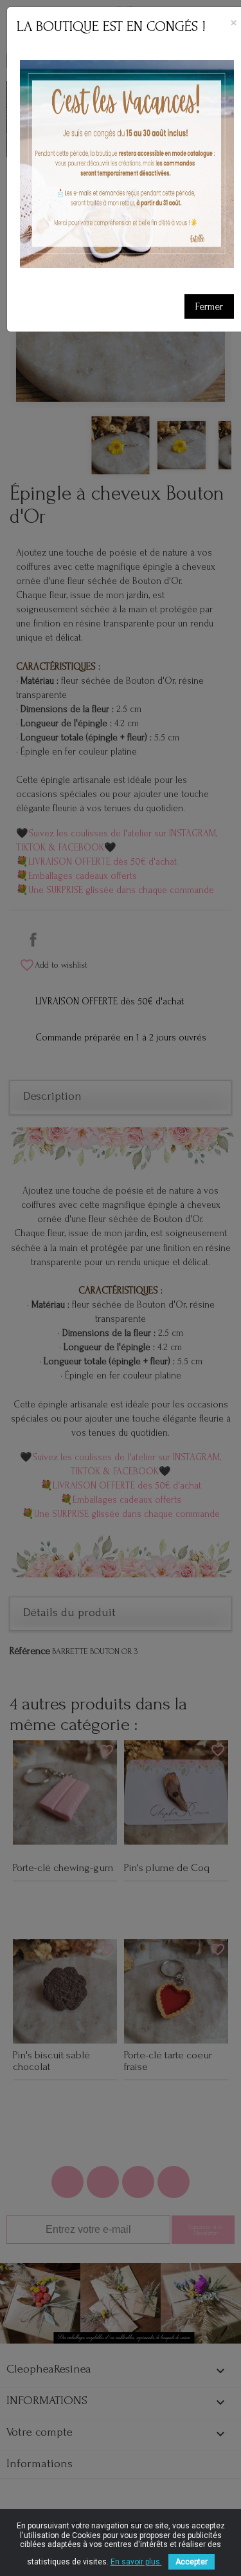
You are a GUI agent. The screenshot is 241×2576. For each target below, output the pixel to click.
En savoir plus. (136, 2562)
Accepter (192, 2562)
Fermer (209, 306)
